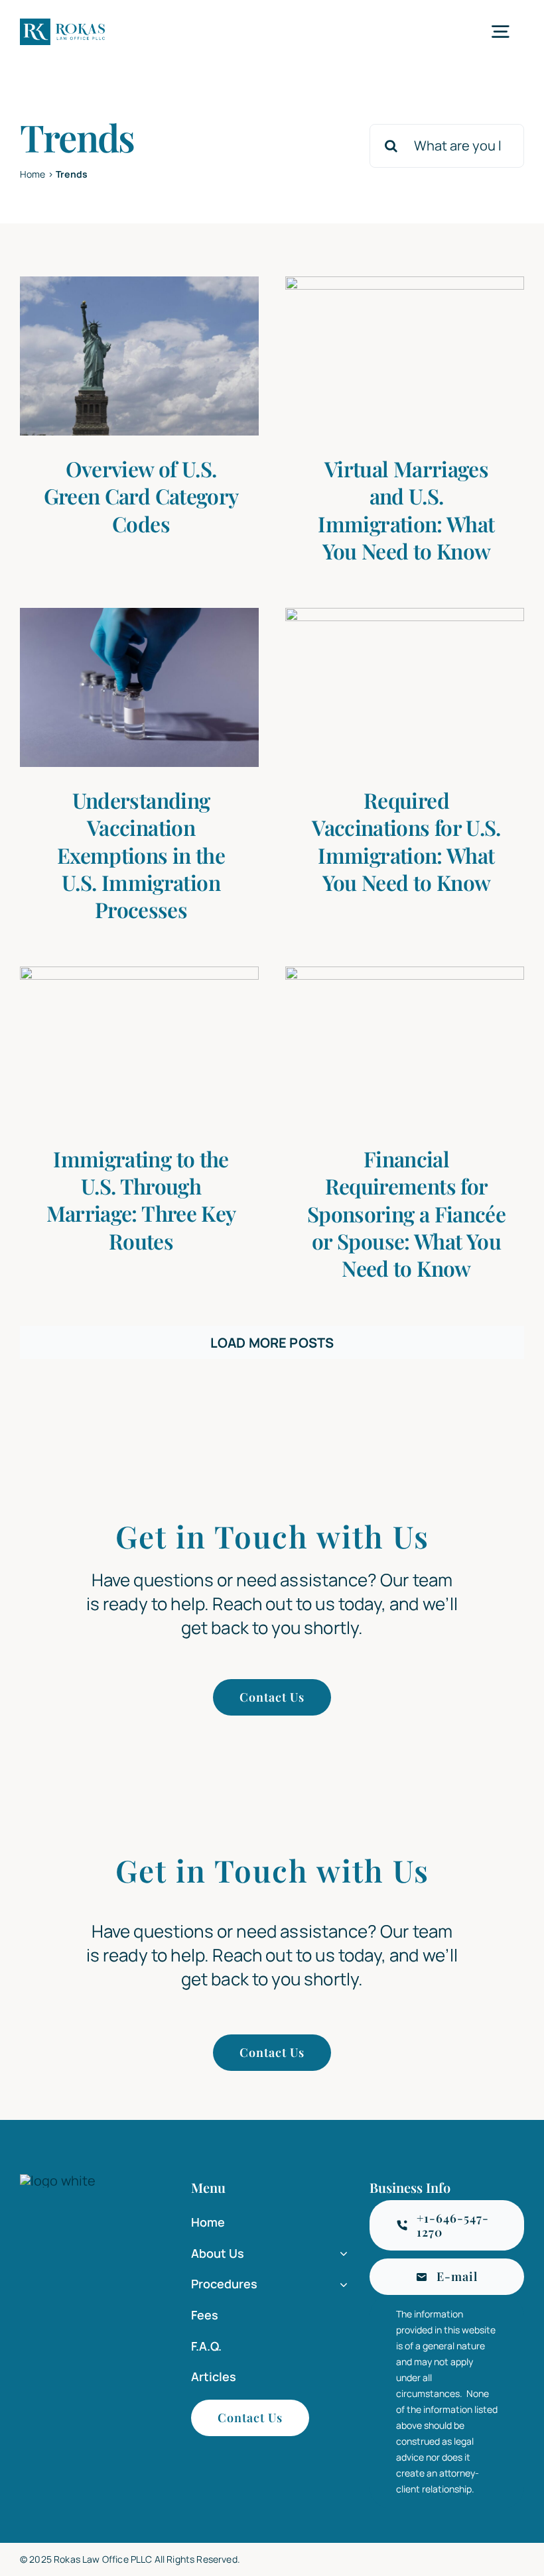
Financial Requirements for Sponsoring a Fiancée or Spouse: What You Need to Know (406, 1213)
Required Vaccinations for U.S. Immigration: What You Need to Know (406, 841)
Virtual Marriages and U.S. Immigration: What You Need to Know (406, 510)
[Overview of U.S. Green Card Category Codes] (139, 356)
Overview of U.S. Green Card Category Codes (141, 496)
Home (33, 174)
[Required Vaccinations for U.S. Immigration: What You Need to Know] (405, 687)
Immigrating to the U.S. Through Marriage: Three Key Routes (141, 1200)
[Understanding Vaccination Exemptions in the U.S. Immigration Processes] (139, 687)
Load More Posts (272, 1343)
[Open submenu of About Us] (341, 2254)
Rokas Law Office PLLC (103, 2559)
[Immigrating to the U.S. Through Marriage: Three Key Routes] (139, 1046)
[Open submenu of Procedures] (341, 2285)
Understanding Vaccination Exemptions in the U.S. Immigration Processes (141, 855)
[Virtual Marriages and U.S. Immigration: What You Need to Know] (405, 356)
